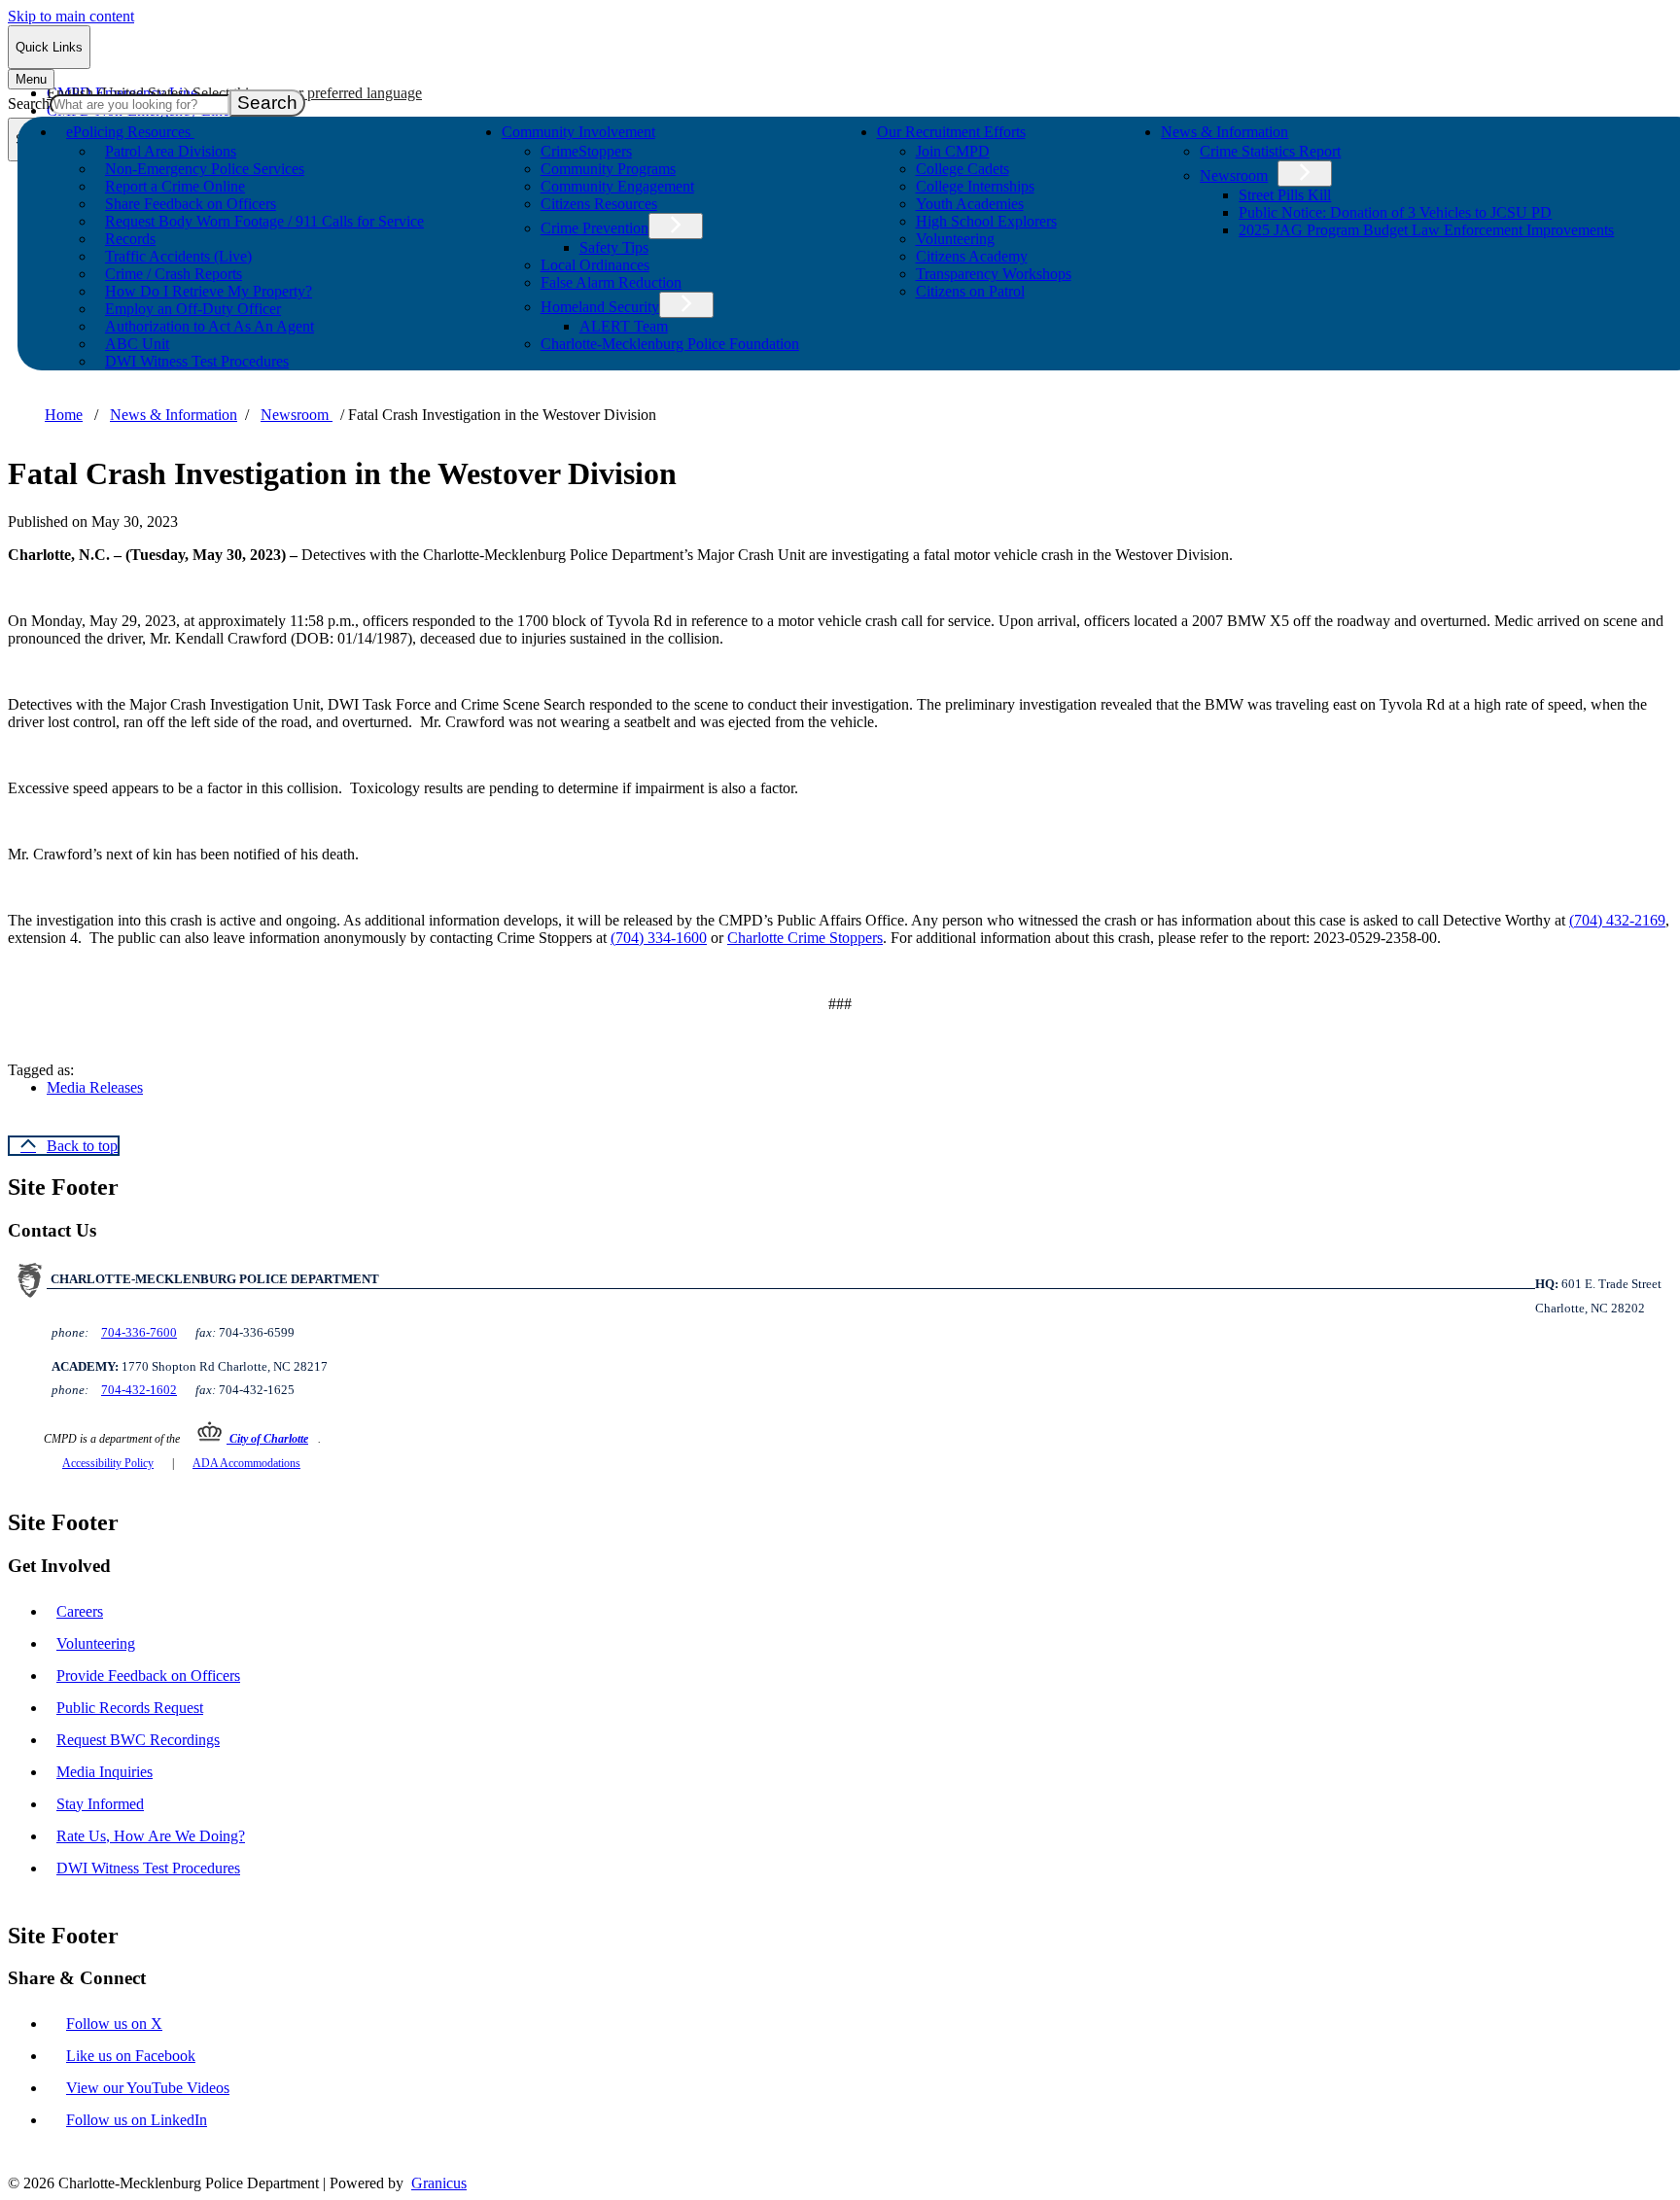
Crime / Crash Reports (174, 274)
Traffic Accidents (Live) (178, 256)
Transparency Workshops (994, 274)
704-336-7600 (139, 1332)
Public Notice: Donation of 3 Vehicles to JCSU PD (1395, 212)
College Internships (975, 186)
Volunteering (955, 239)
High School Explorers (986, 221)
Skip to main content (71, 16)
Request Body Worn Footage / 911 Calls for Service (264, 221)
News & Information (1225, 132)
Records (130, 239)
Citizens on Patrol (970, 291)
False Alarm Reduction (611, 282)
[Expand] (222, 130)
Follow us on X (114, 2024)
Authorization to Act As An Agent (210, 326)
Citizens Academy (972, 256)
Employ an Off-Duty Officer (193, 309)
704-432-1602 (139, 1390)
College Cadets (962, 169)
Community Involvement (578, 132)
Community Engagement (617, 186)
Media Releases (95, 1087)
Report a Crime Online (175, 186)
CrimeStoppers (586, 151)
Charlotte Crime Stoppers (805, 938)
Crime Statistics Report (1270, 151)
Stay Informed (100, 1804)
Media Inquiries (105, 1772)
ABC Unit (137, 344)
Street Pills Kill (1285, 195)
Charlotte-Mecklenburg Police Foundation (670, 344)
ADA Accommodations (246, 1463)
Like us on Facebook (131, 2056)
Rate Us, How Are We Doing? (151, 1836)
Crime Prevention (595, 228)
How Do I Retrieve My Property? (209, 291)
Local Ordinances (595, 265)
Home (64, 415)
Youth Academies (970, 204)
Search (29, 104)
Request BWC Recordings (138, 1740)
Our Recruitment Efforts (951, 132)
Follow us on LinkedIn (137, 2120)
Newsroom (1234, 175)
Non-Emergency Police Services (205, 169)
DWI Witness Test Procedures (197, 361)
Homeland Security (600, 307)
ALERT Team (624, 326)
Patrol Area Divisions (171, 151)
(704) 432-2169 (1617, 920)
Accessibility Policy (108, 1463)
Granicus (439, 2183)
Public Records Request (130, 1708)
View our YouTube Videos (148, 2088)
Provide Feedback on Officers (148, 1676)
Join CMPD (953, 151)
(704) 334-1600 (659, 938)
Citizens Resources (599, 204)
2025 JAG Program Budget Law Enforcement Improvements (1426, 230)
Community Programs (608, 169)
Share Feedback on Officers (191, 204)
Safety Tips (614, 247)
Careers (80, 1611)
